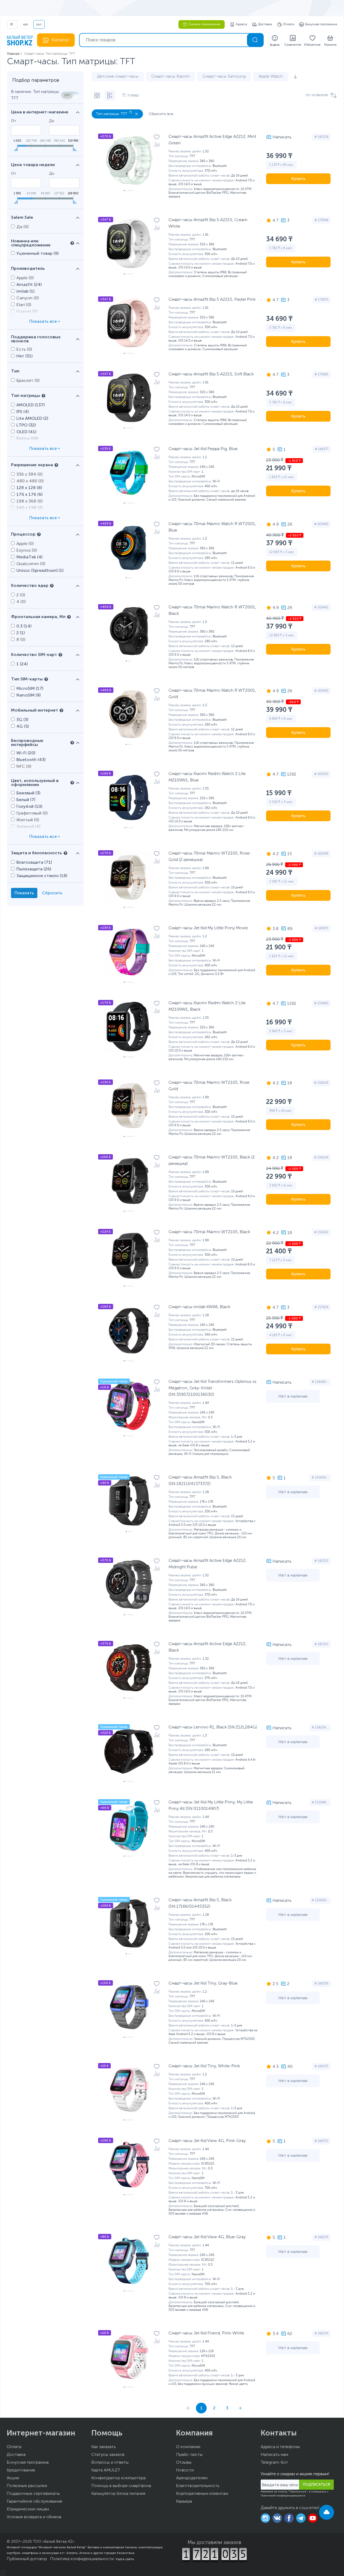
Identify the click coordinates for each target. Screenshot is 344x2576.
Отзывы (184, 2463)
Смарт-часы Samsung (224, 77)
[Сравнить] (157, 144)
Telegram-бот (274, 2463)
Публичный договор (27, 2559)
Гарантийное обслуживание (35, 2502)
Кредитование (21, 2470)
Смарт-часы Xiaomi (171, 77)
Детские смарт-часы (118, 77)
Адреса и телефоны (280, 2447)
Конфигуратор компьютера (119, 2478)
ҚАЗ (25, 24)
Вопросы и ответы (110, 2463)
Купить (298, 179)
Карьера (184, 2502)
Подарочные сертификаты (33, 2494)
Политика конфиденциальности (82, 2559)
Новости (185, 2470)
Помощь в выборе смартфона (121, 2486)
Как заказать (103, 2447)
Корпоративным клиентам (202, 2494)
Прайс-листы (189, 2455)
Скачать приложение (204, 24)
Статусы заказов (108, 2455)
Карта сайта (125, 2559)
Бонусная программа (321, 24)
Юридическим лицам (28, 2509)
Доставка (265, 24)
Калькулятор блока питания (118, 2494)
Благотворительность (198, 2486)
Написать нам (274, 2455)
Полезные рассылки (27, 2486)
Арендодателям (192, 2478)
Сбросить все (161, 114)
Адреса (241, 24)
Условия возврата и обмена (34, 2517)
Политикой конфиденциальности (283, 2496)
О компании (188, 2447)
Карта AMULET (106, 2470)
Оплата (289, 24)
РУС (39, 24)
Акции (13, 2478)
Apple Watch (271, 77)
